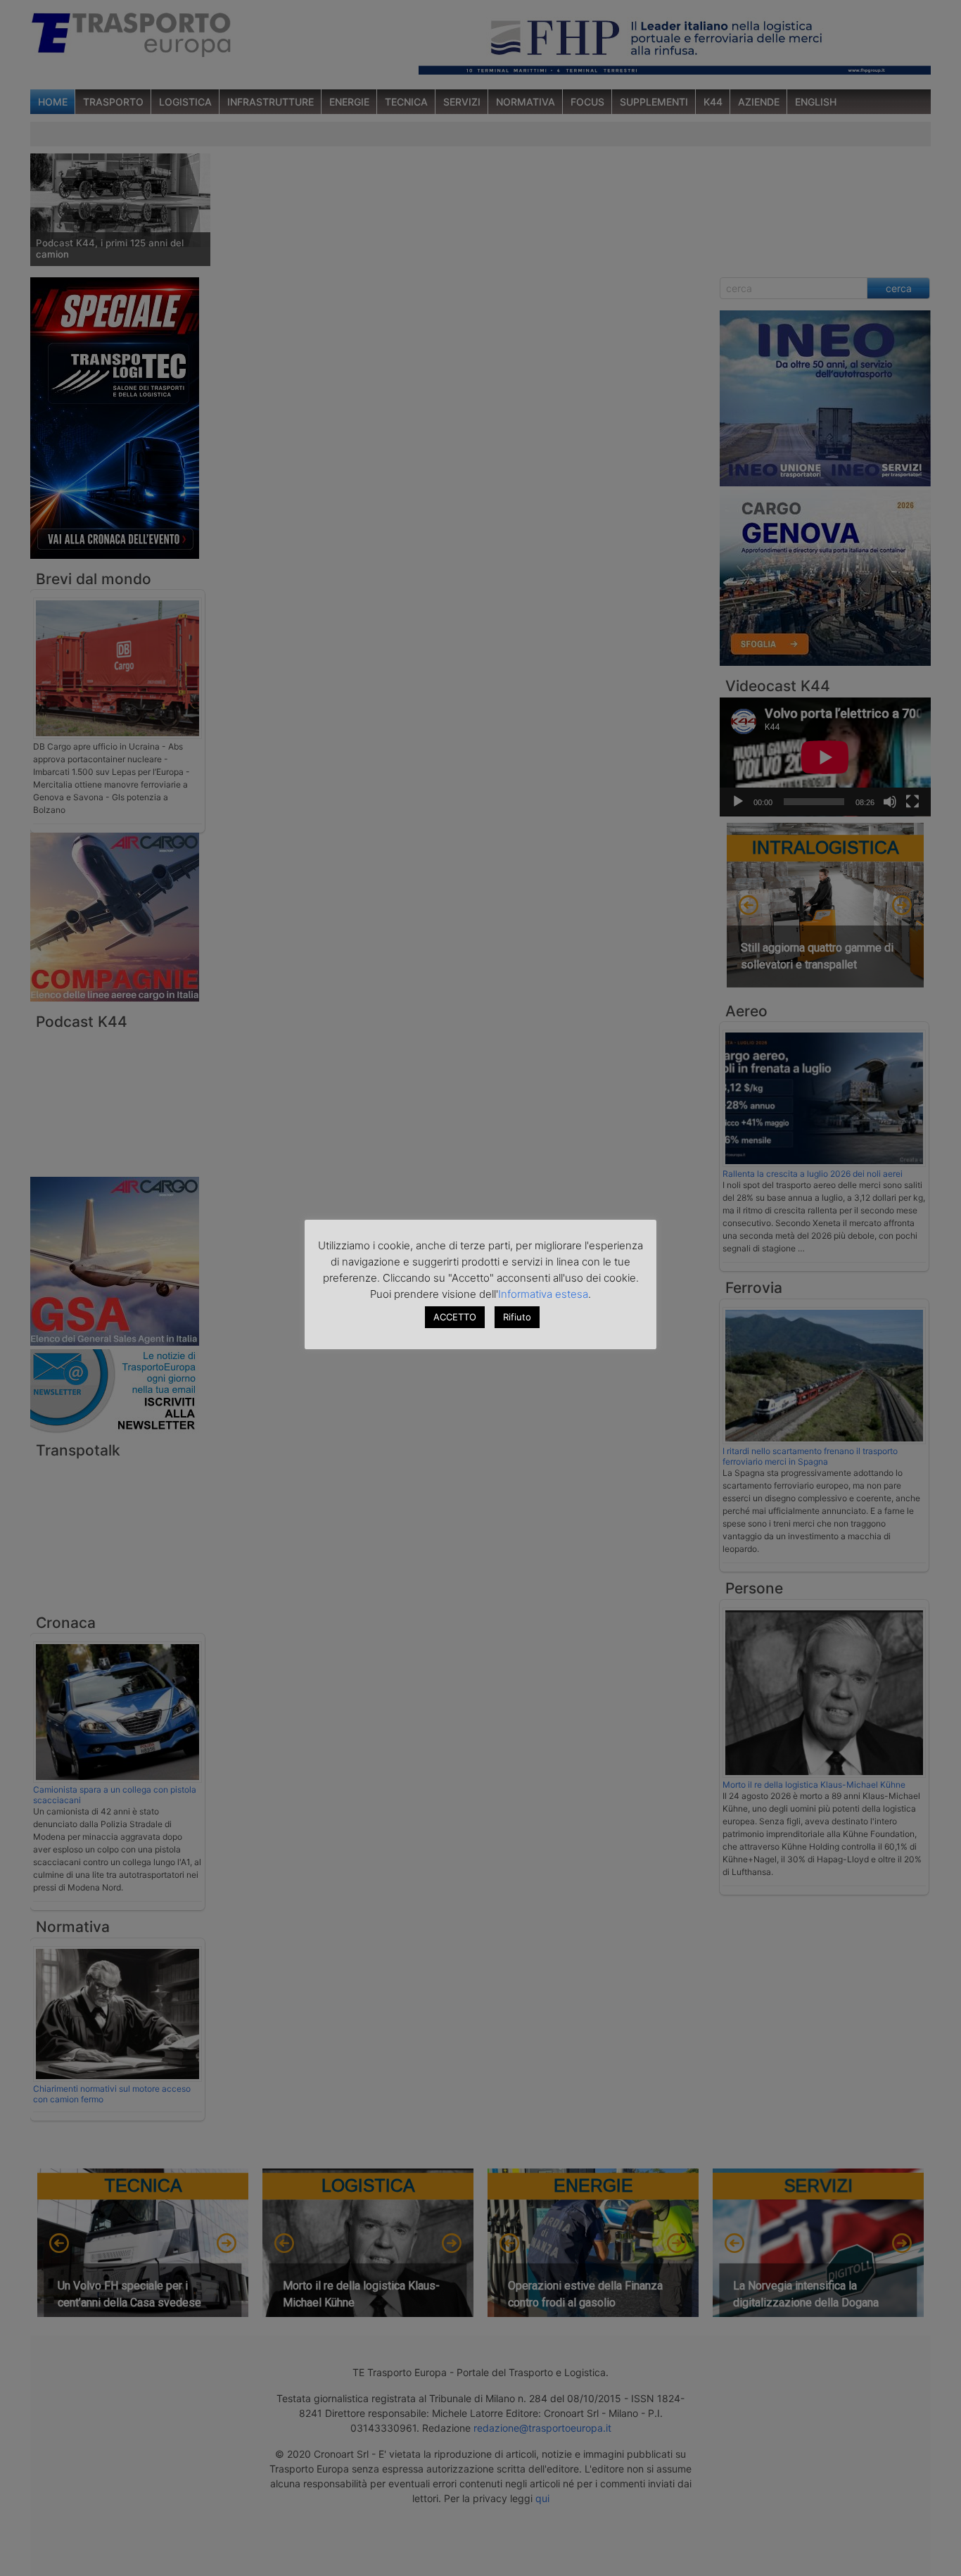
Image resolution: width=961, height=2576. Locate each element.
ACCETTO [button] (455, 1317)
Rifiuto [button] (517, 1317)
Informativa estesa (543, 1294)
